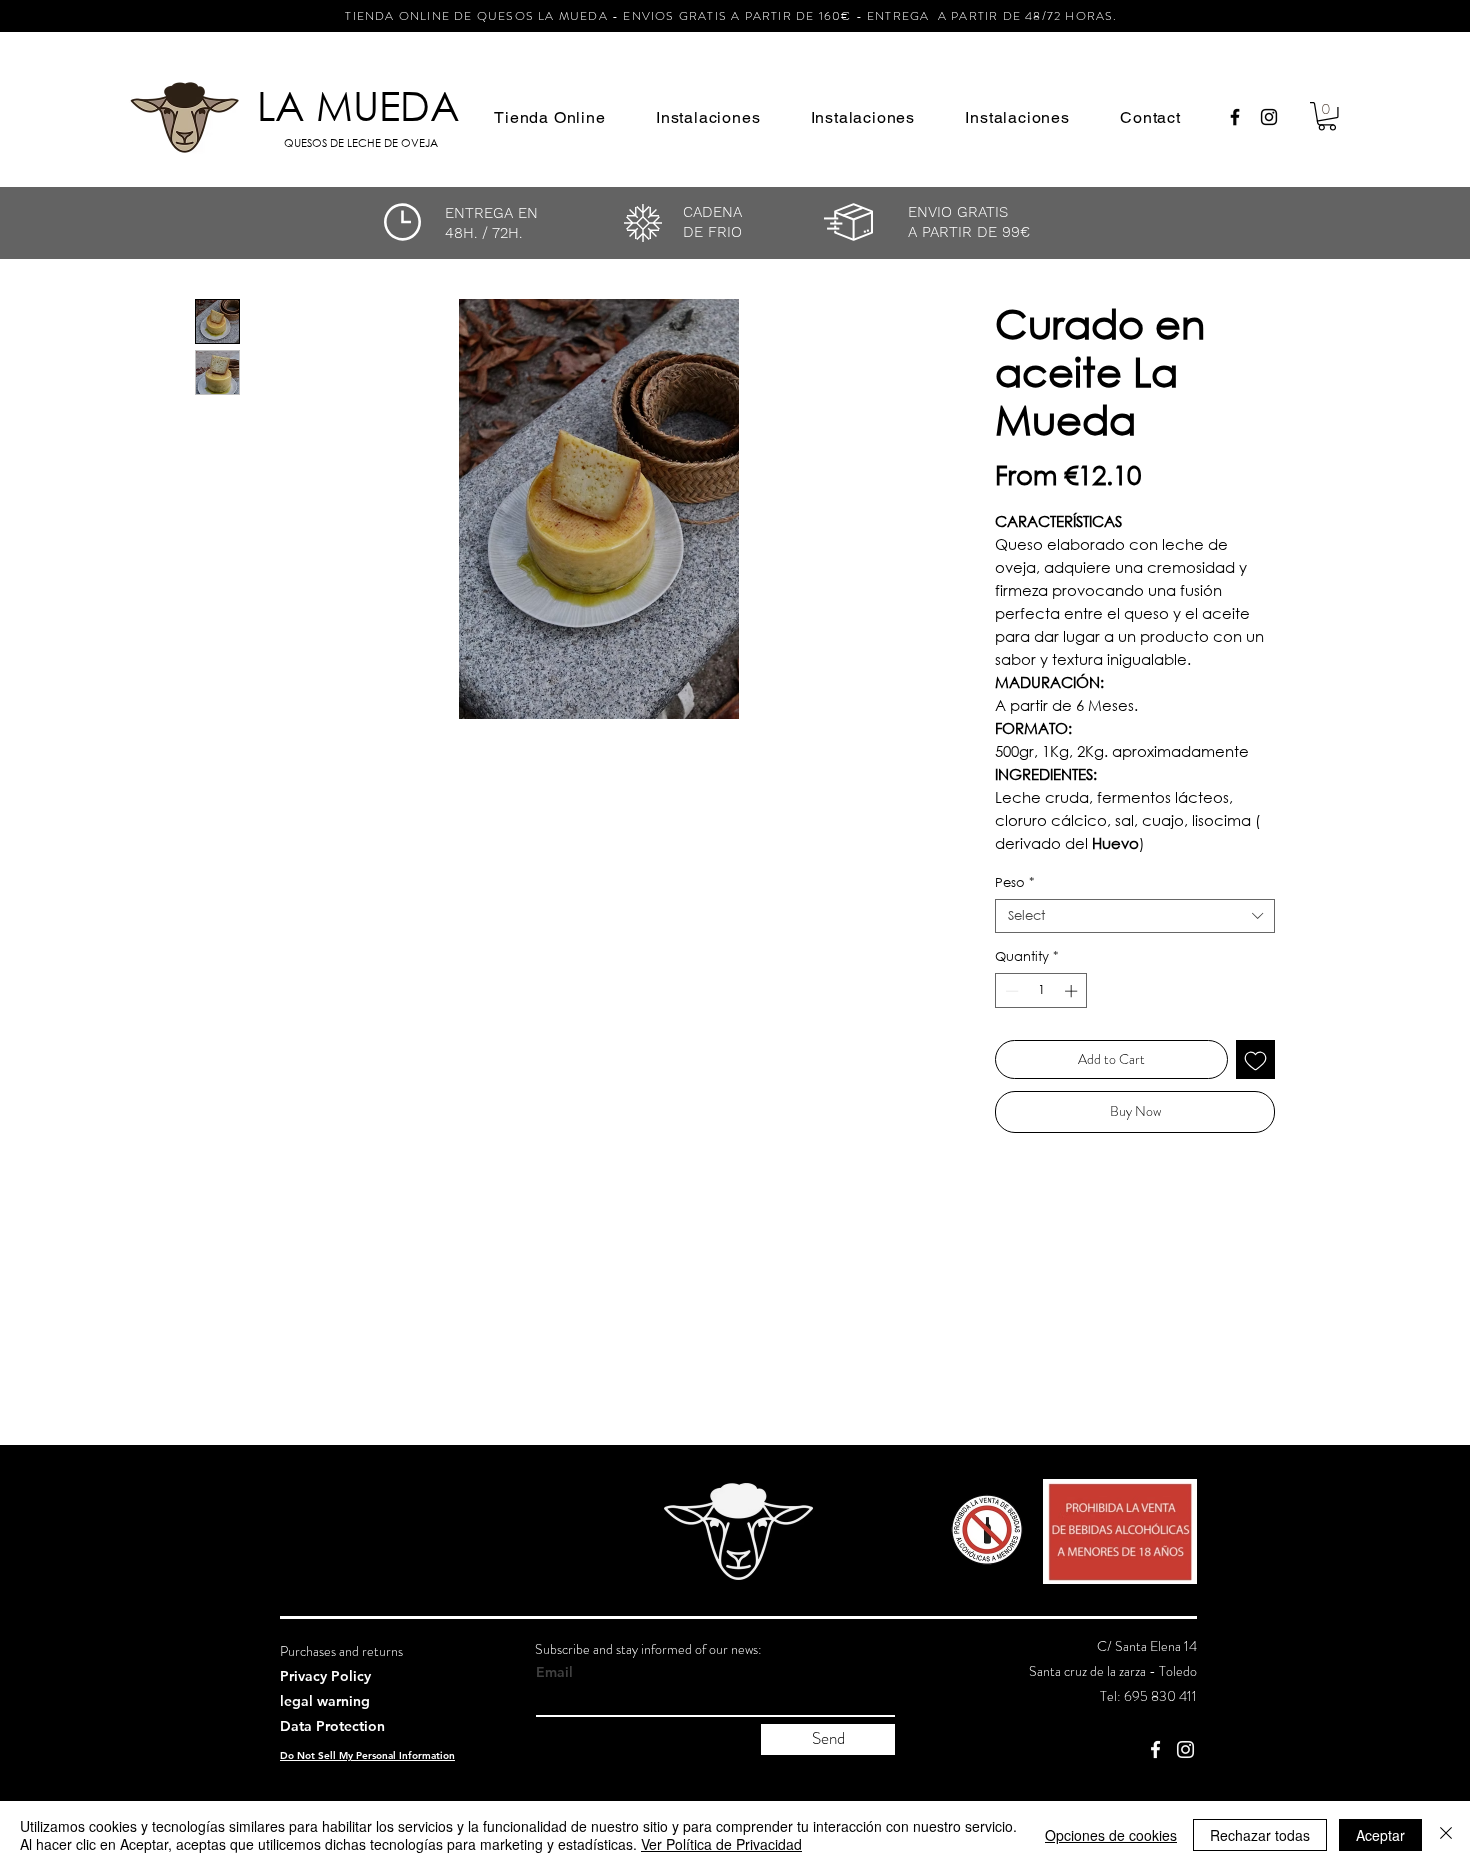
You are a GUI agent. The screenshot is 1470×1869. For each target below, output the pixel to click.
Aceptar (1380, 1835)
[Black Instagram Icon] (1269, 117)
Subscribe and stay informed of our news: (648, 1649)
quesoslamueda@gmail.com (1119, 1721)
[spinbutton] (1041, 991)
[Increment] (1073, 991)
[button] (550, 117)
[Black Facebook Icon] (1235, 117)
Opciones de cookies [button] (1111, 1835)
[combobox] (1135, 916)
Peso (1015, 883)
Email (554, 1672)
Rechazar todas (1260, 1835)
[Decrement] (1010, 991)
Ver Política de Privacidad (721, 1844)
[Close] (1446, 1835)
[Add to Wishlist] (1255, 1059)
